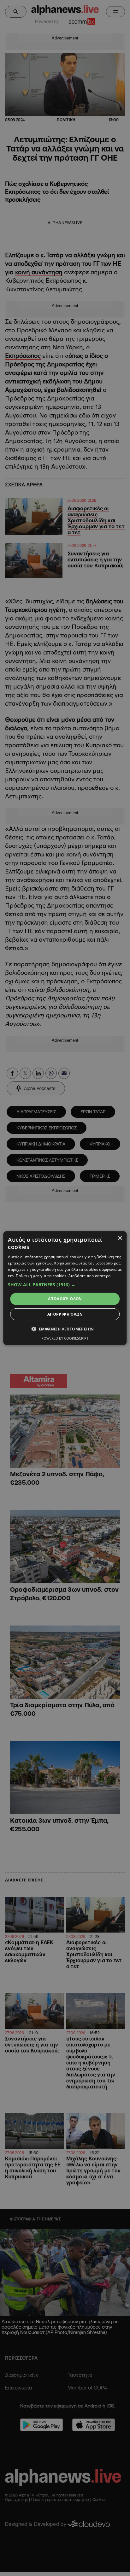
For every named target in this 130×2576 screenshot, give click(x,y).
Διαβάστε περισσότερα (89, 1275)
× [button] (120, 1238)
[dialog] (65, 1288)
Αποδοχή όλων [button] (65, 1299)
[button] (65, 1285)
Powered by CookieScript (65, 1338)
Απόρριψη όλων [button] (65, 1314)
